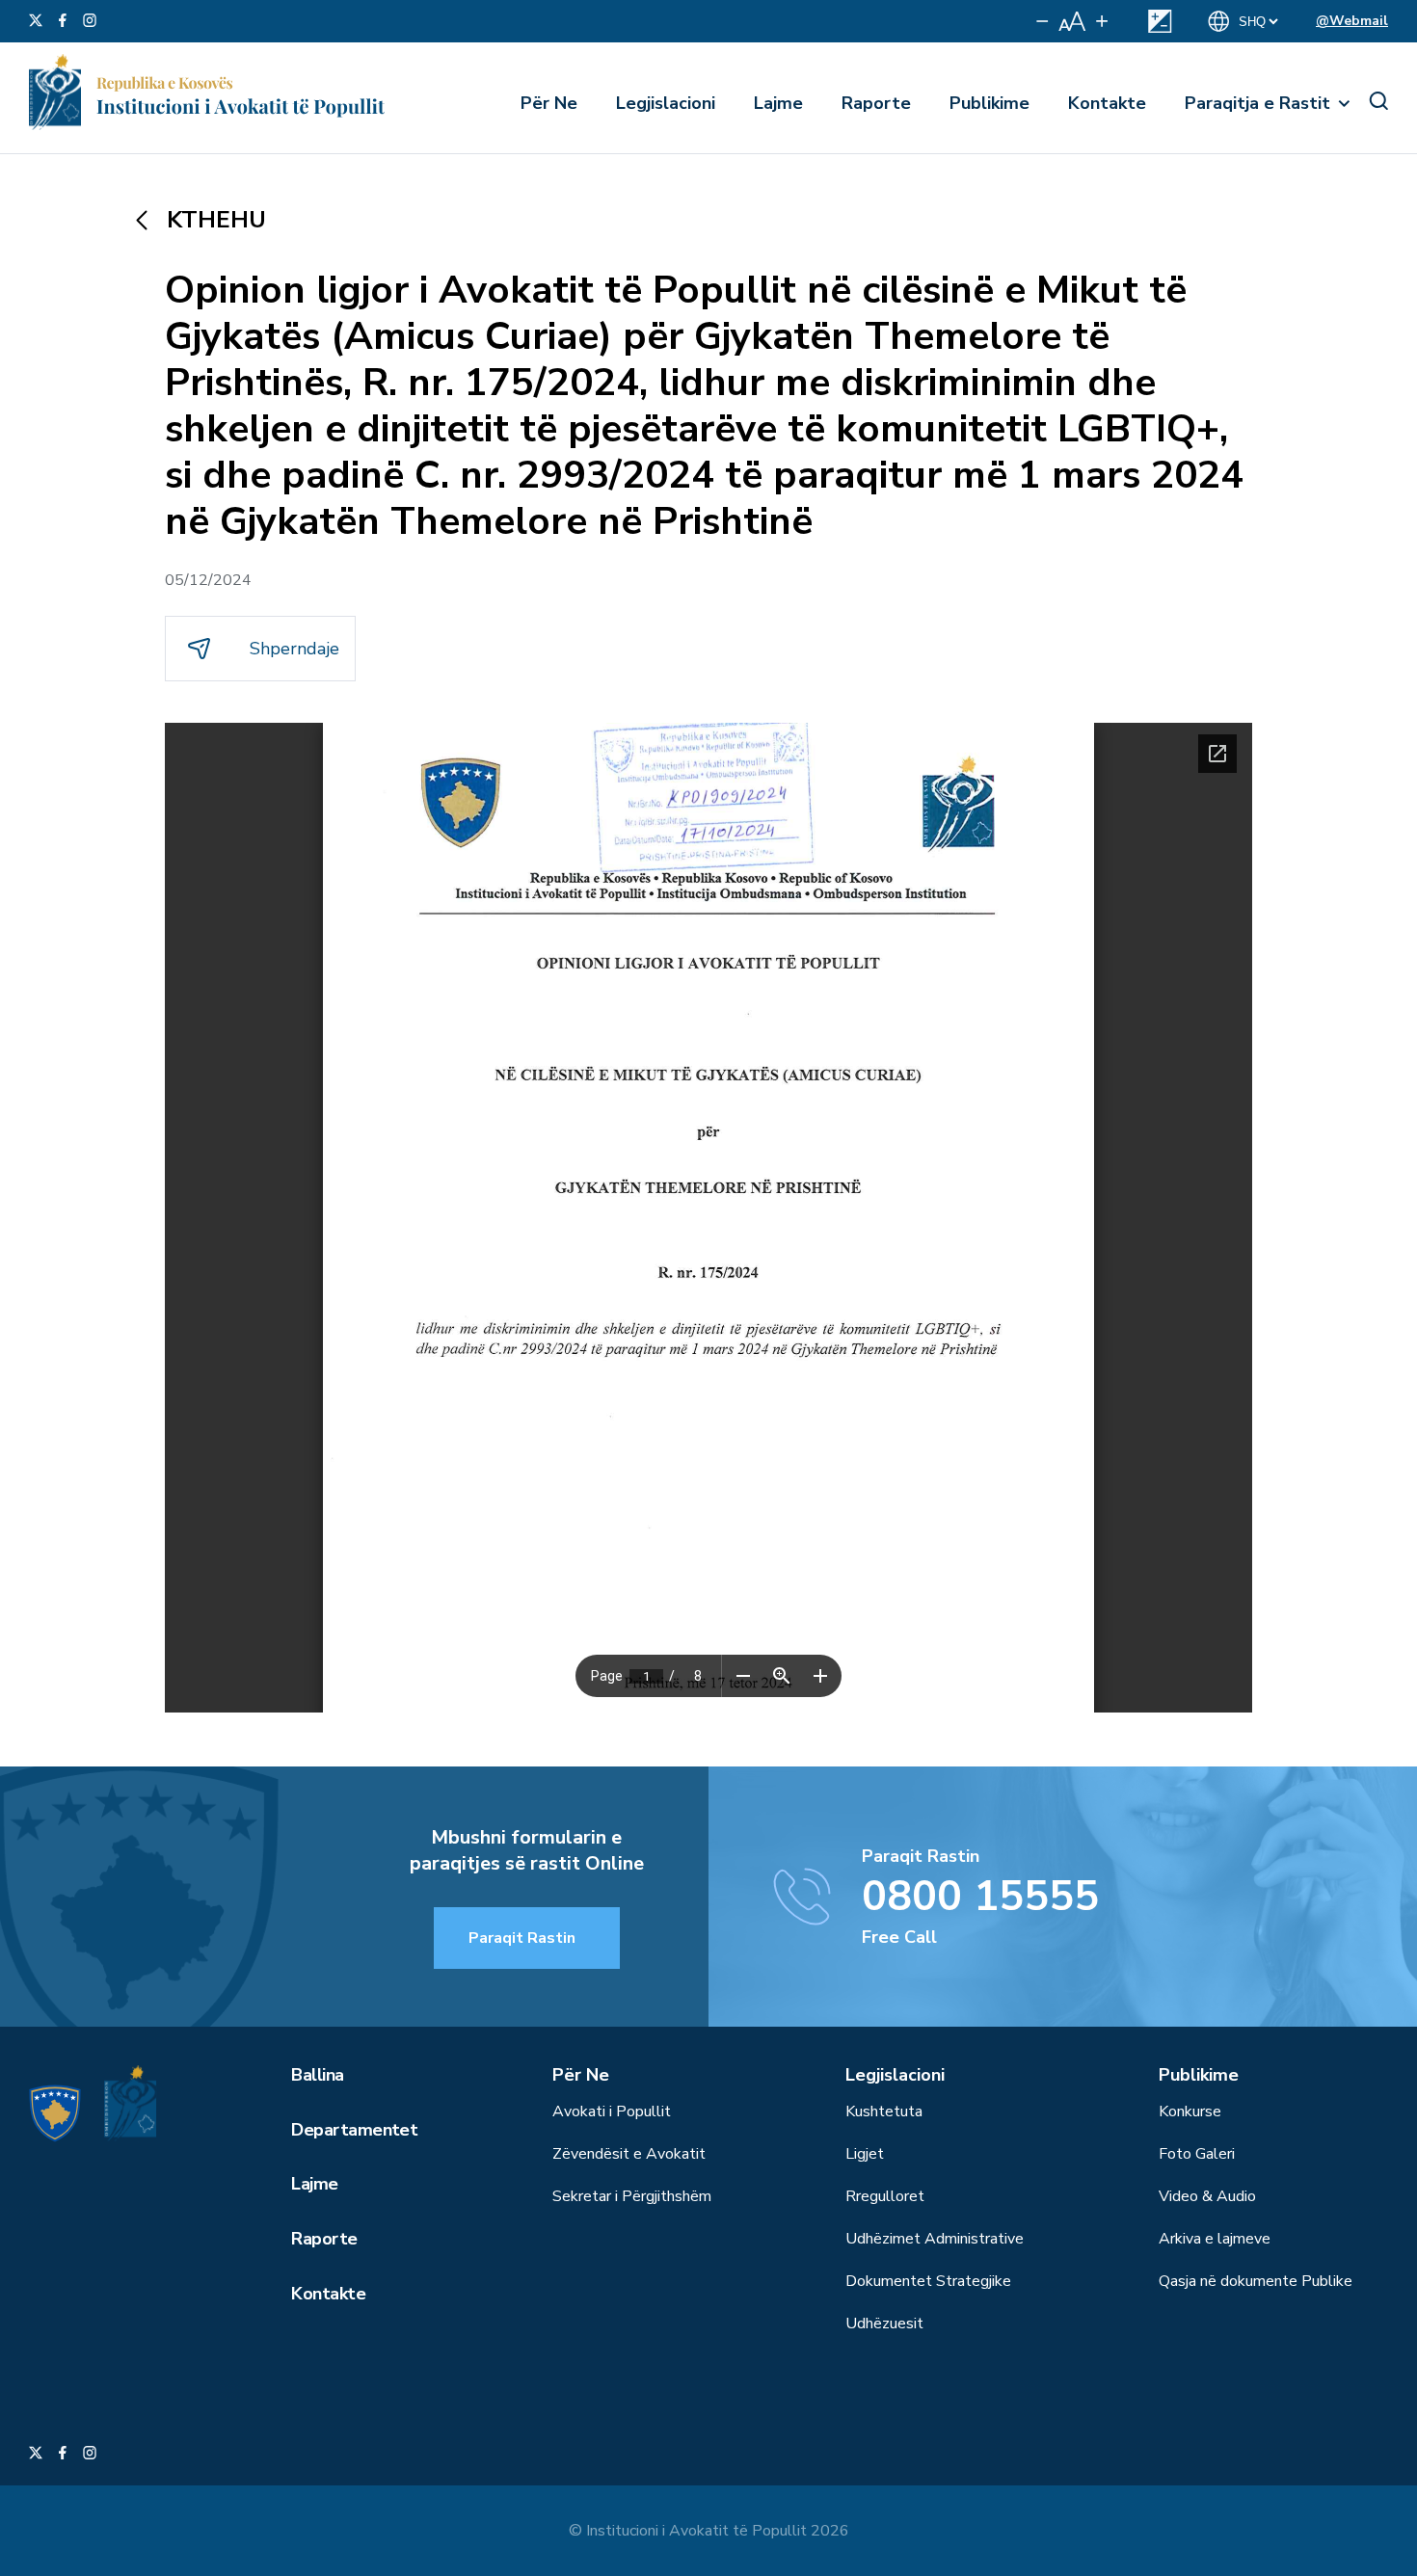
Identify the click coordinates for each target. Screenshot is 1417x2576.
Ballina (317, 2075)
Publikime (989, 103)
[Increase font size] (1102, 21)
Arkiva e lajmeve (1215, 2239)
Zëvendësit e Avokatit (629, 2154)
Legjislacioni (666, 103)
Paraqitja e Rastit (1257, 103)
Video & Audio (1207, 2196)
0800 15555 (980, 1897)
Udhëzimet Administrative (935, 2239)
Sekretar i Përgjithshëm (632, 2196)
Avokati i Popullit (612, 2111)
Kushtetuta (884, 2111)
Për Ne (549, 103)
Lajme (778, 103)
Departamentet (354, 2130)
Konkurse (1190, 2111)
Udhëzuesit (884, 2324)
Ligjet (865, 2154)
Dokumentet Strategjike (928, 2281)
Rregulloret (885, 2196)
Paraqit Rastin (522, 1938)
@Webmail (1352, 21)
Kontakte (1107, 103)
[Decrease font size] (1043, 21)
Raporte (876, 103)
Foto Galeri (1197, 2154)
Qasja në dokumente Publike (1256, 2281)
